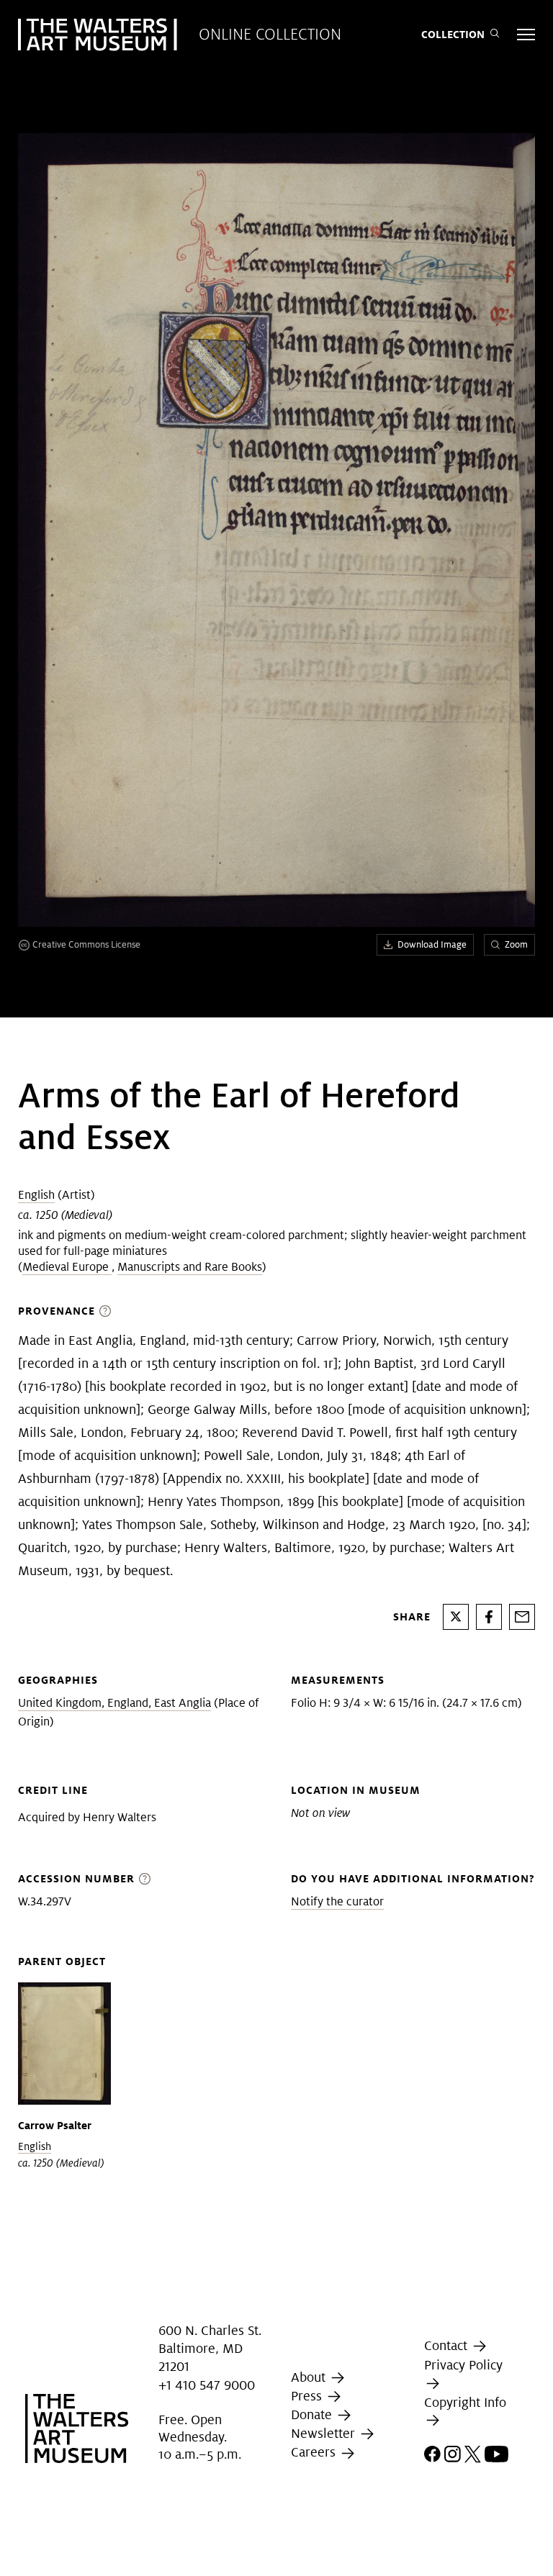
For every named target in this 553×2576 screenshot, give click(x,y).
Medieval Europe (67, 1267)
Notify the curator (337, 1901)
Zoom (516, 944)
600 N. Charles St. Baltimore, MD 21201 (210, 2348)
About (310, 2377)
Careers (315, 2453)
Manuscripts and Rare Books (190, 1267)
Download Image (432, 944)
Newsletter (325, 2433)
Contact (448, 2345)
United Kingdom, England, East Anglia (114, 1703)
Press (308, 2396)
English (36, 1195)
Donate (313, 2414)
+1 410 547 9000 (207, 2385)
